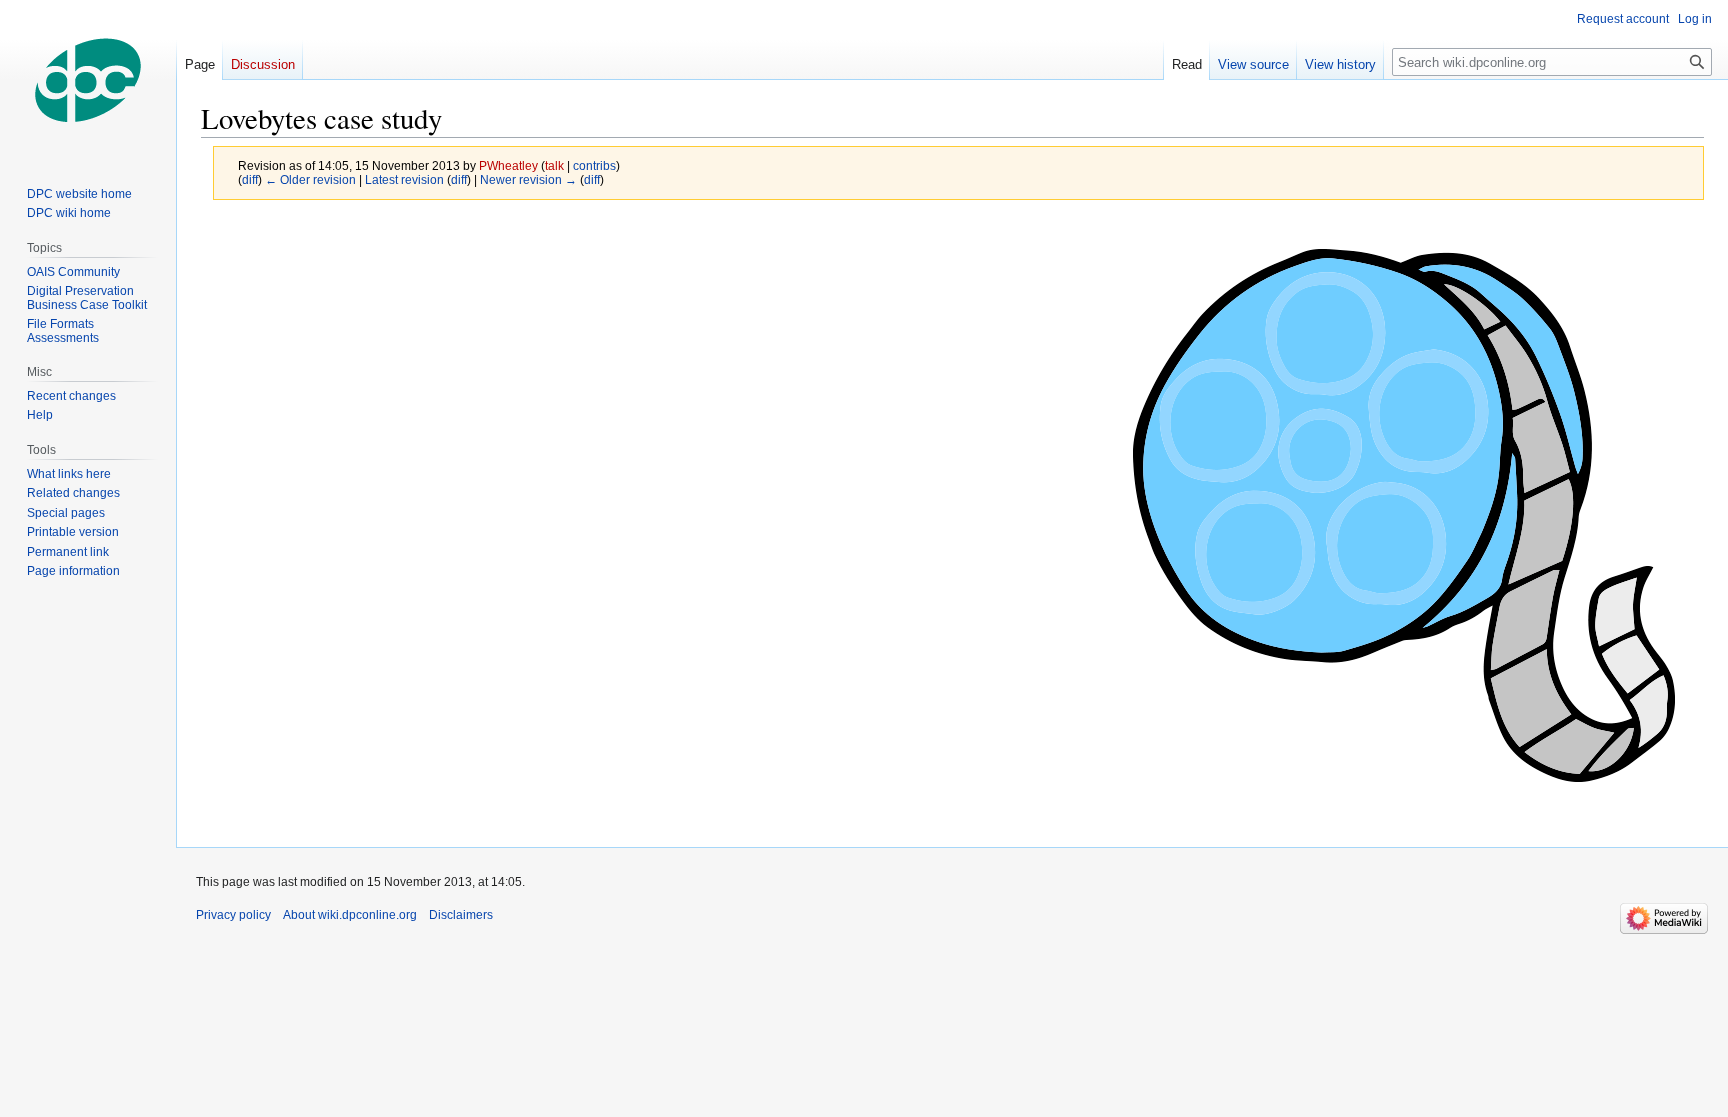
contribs (594, 165)
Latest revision (404, 179)
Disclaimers (461, 915)
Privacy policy (233, 915)
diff (250, 179)
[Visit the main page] (88, 80)
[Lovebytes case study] (1404, 515)
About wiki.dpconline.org (350, 915)
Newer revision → (528, 179)
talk (554, 165)
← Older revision (310, 179)
